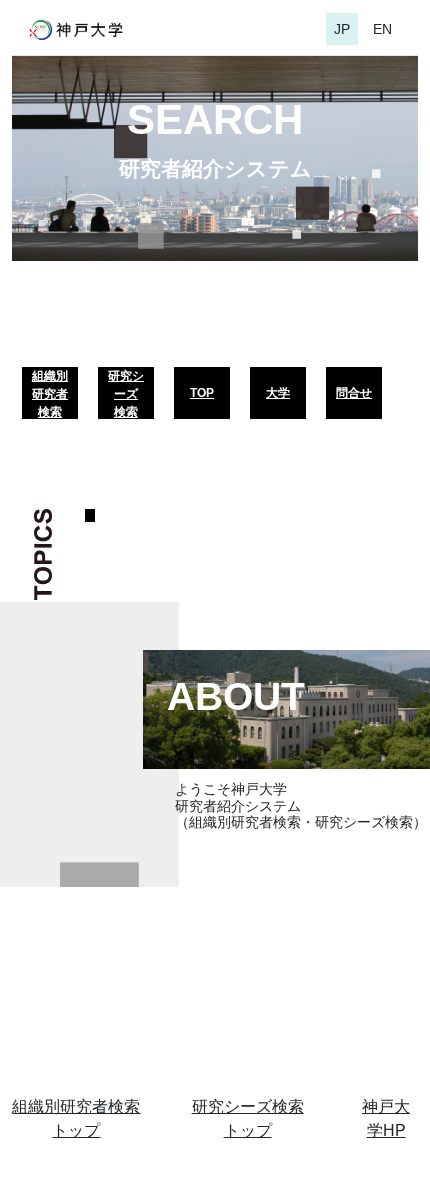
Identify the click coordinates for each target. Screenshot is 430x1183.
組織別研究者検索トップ (76, 1118)
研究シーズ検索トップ (248, 1118)
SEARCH (215, 119)
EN (382, 29)
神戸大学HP (386, 1118)
